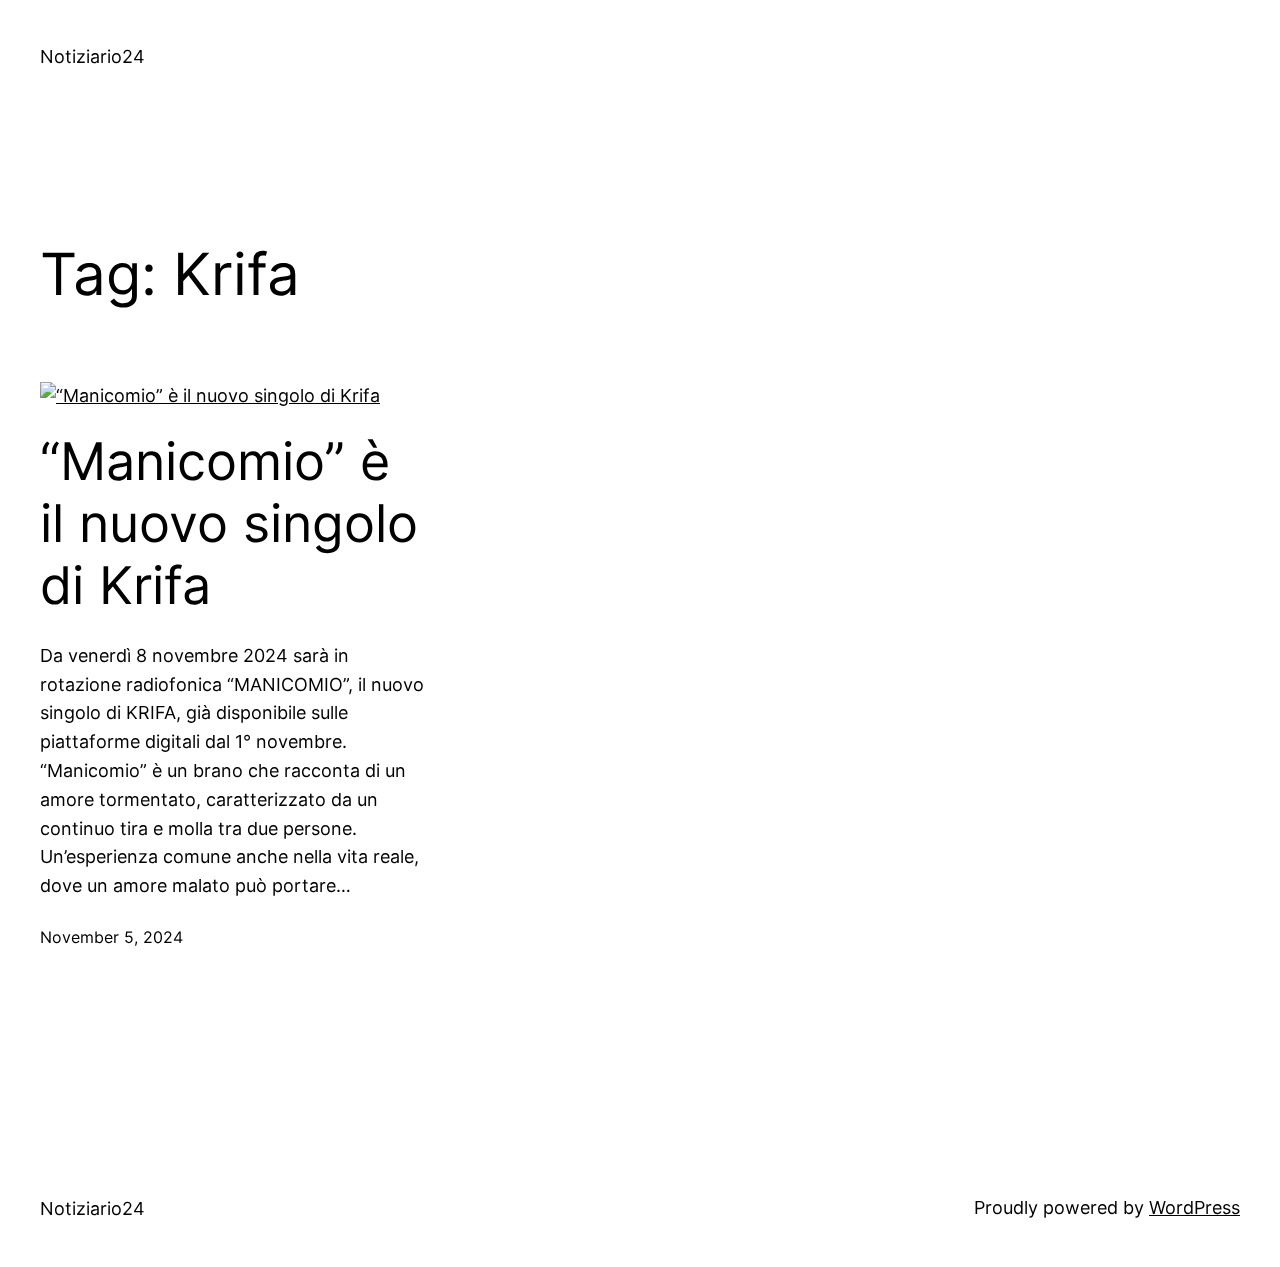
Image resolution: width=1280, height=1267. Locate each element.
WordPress (1194, 1207)
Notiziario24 (92, 56)
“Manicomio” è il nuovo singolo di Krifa (229, 524)
